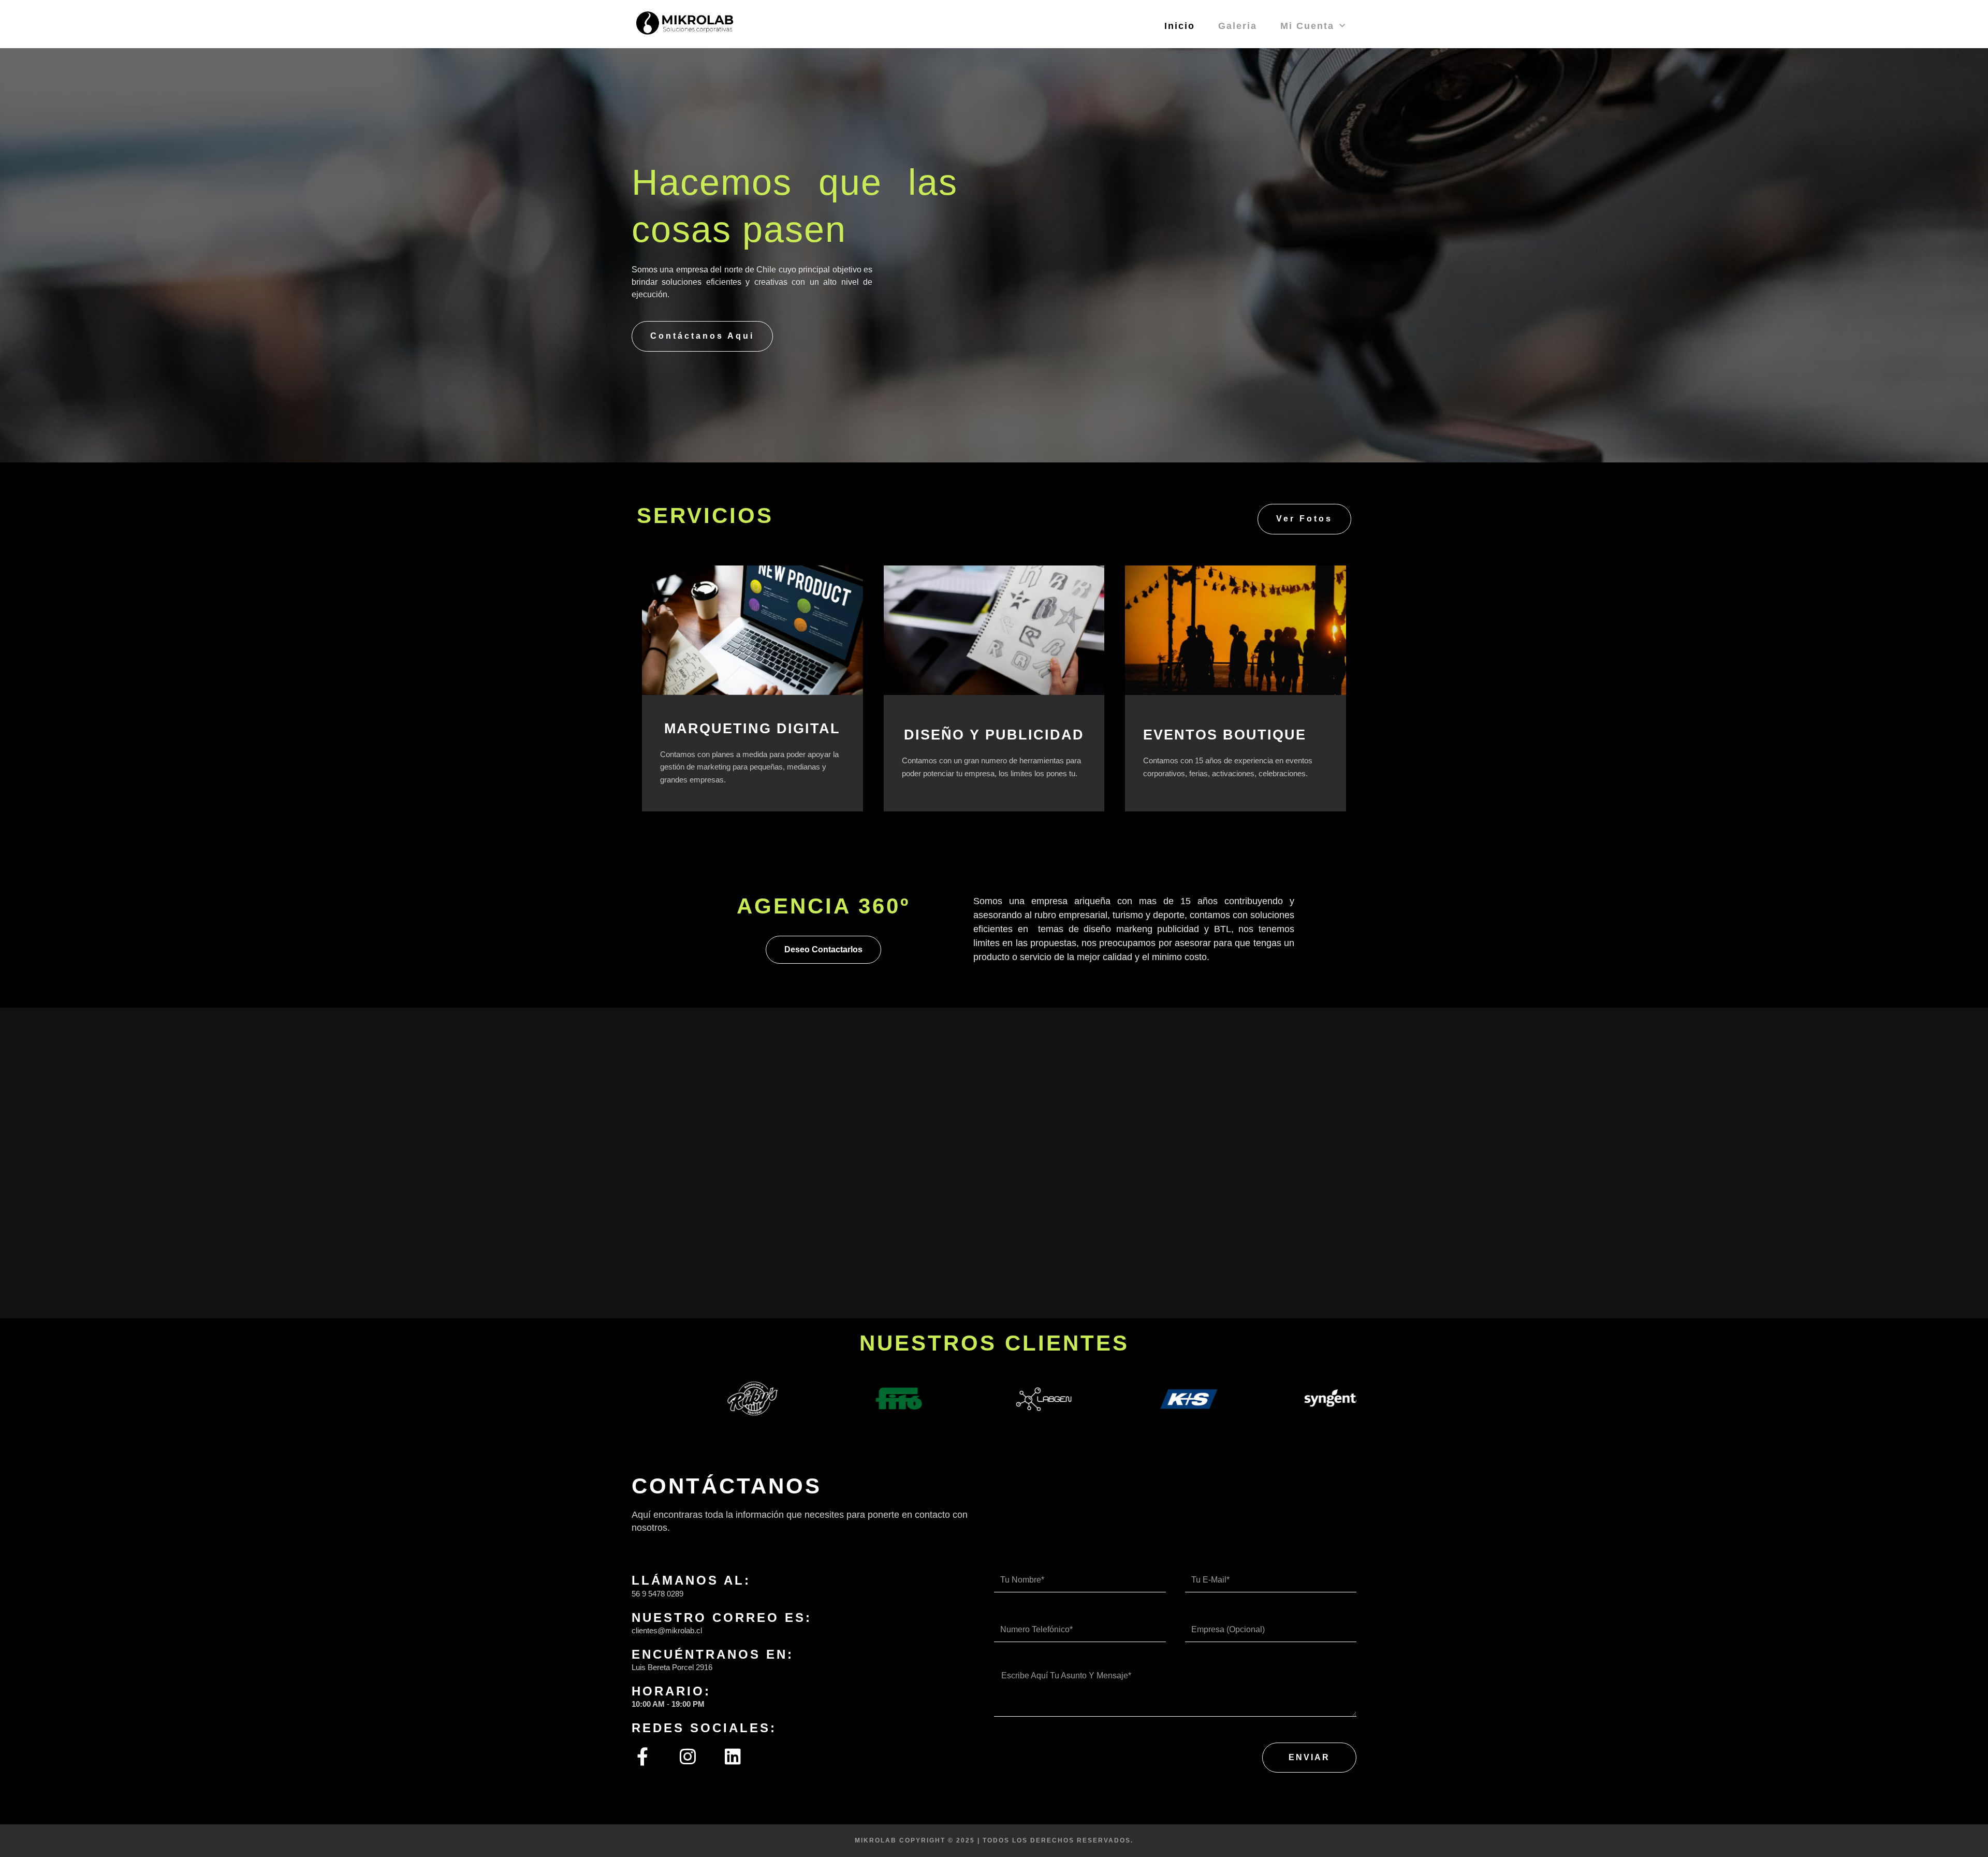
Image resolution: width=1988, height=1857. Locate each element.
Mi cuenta (1307, 26)
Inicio (1180, 26)
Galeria (1238, 26)
